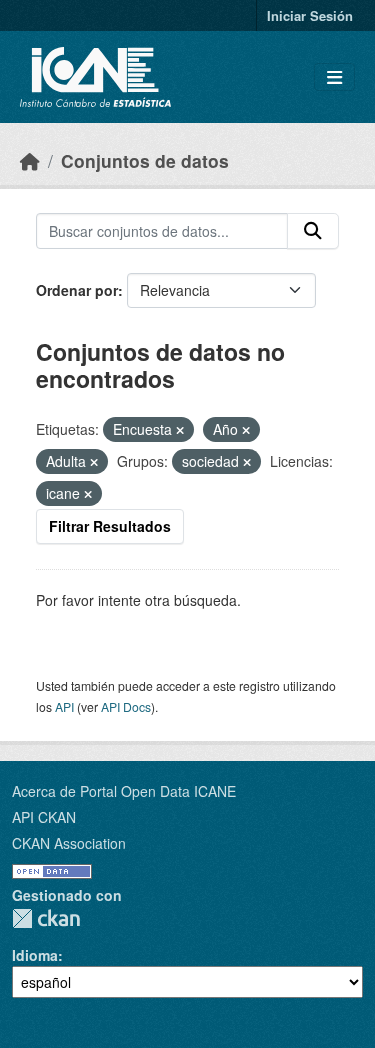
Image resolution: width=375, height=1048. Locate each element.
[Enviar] (313, 231)
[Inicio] (30, 160)
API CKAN (44, 817)
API (64, 706)
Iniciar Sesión (310, 15)
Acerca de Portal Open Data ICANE (124, 791)
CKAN (46, 918)
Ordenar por (77, 290)
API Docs (126, 706)
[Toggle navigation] (334, 77)
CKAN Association (69, 843)
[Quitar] (180, 430)
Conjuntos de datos (145, 160)
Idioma (35, 955)
